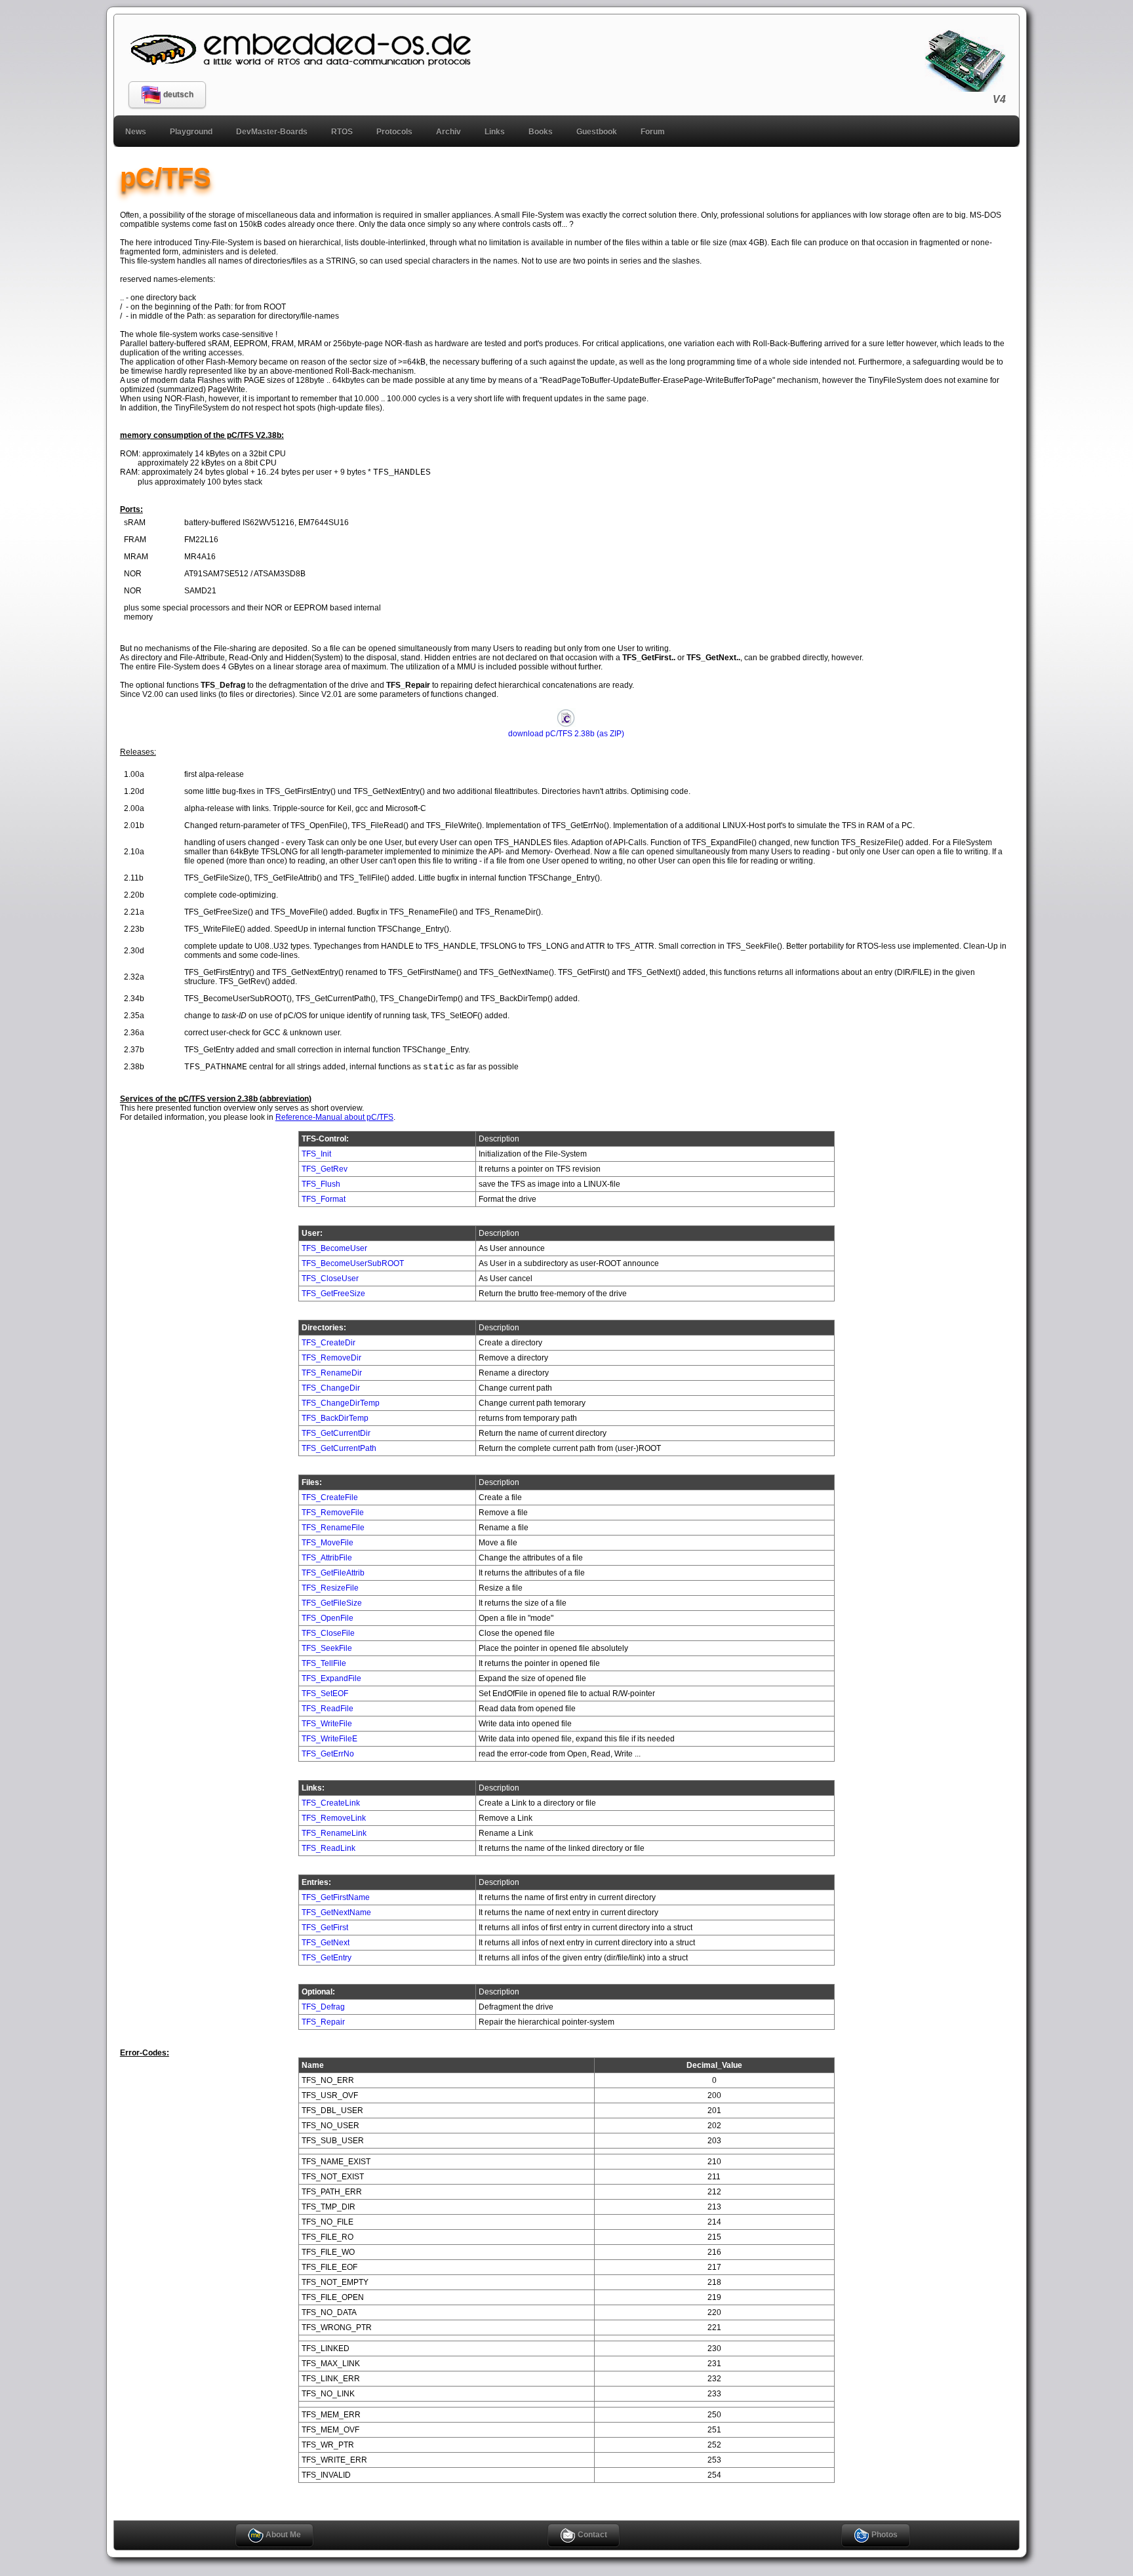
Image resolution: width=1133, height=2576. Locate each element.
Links (495, 132)
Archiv (448, 132)
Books (541, 132)
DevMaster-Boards (272, 132)
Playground (191, 132)
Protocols (394, 132)
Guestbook (597, 132)
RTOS (342, 132)
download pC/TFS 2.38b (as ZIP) (566, 734)
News (136, 132)
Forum (653, 132)
